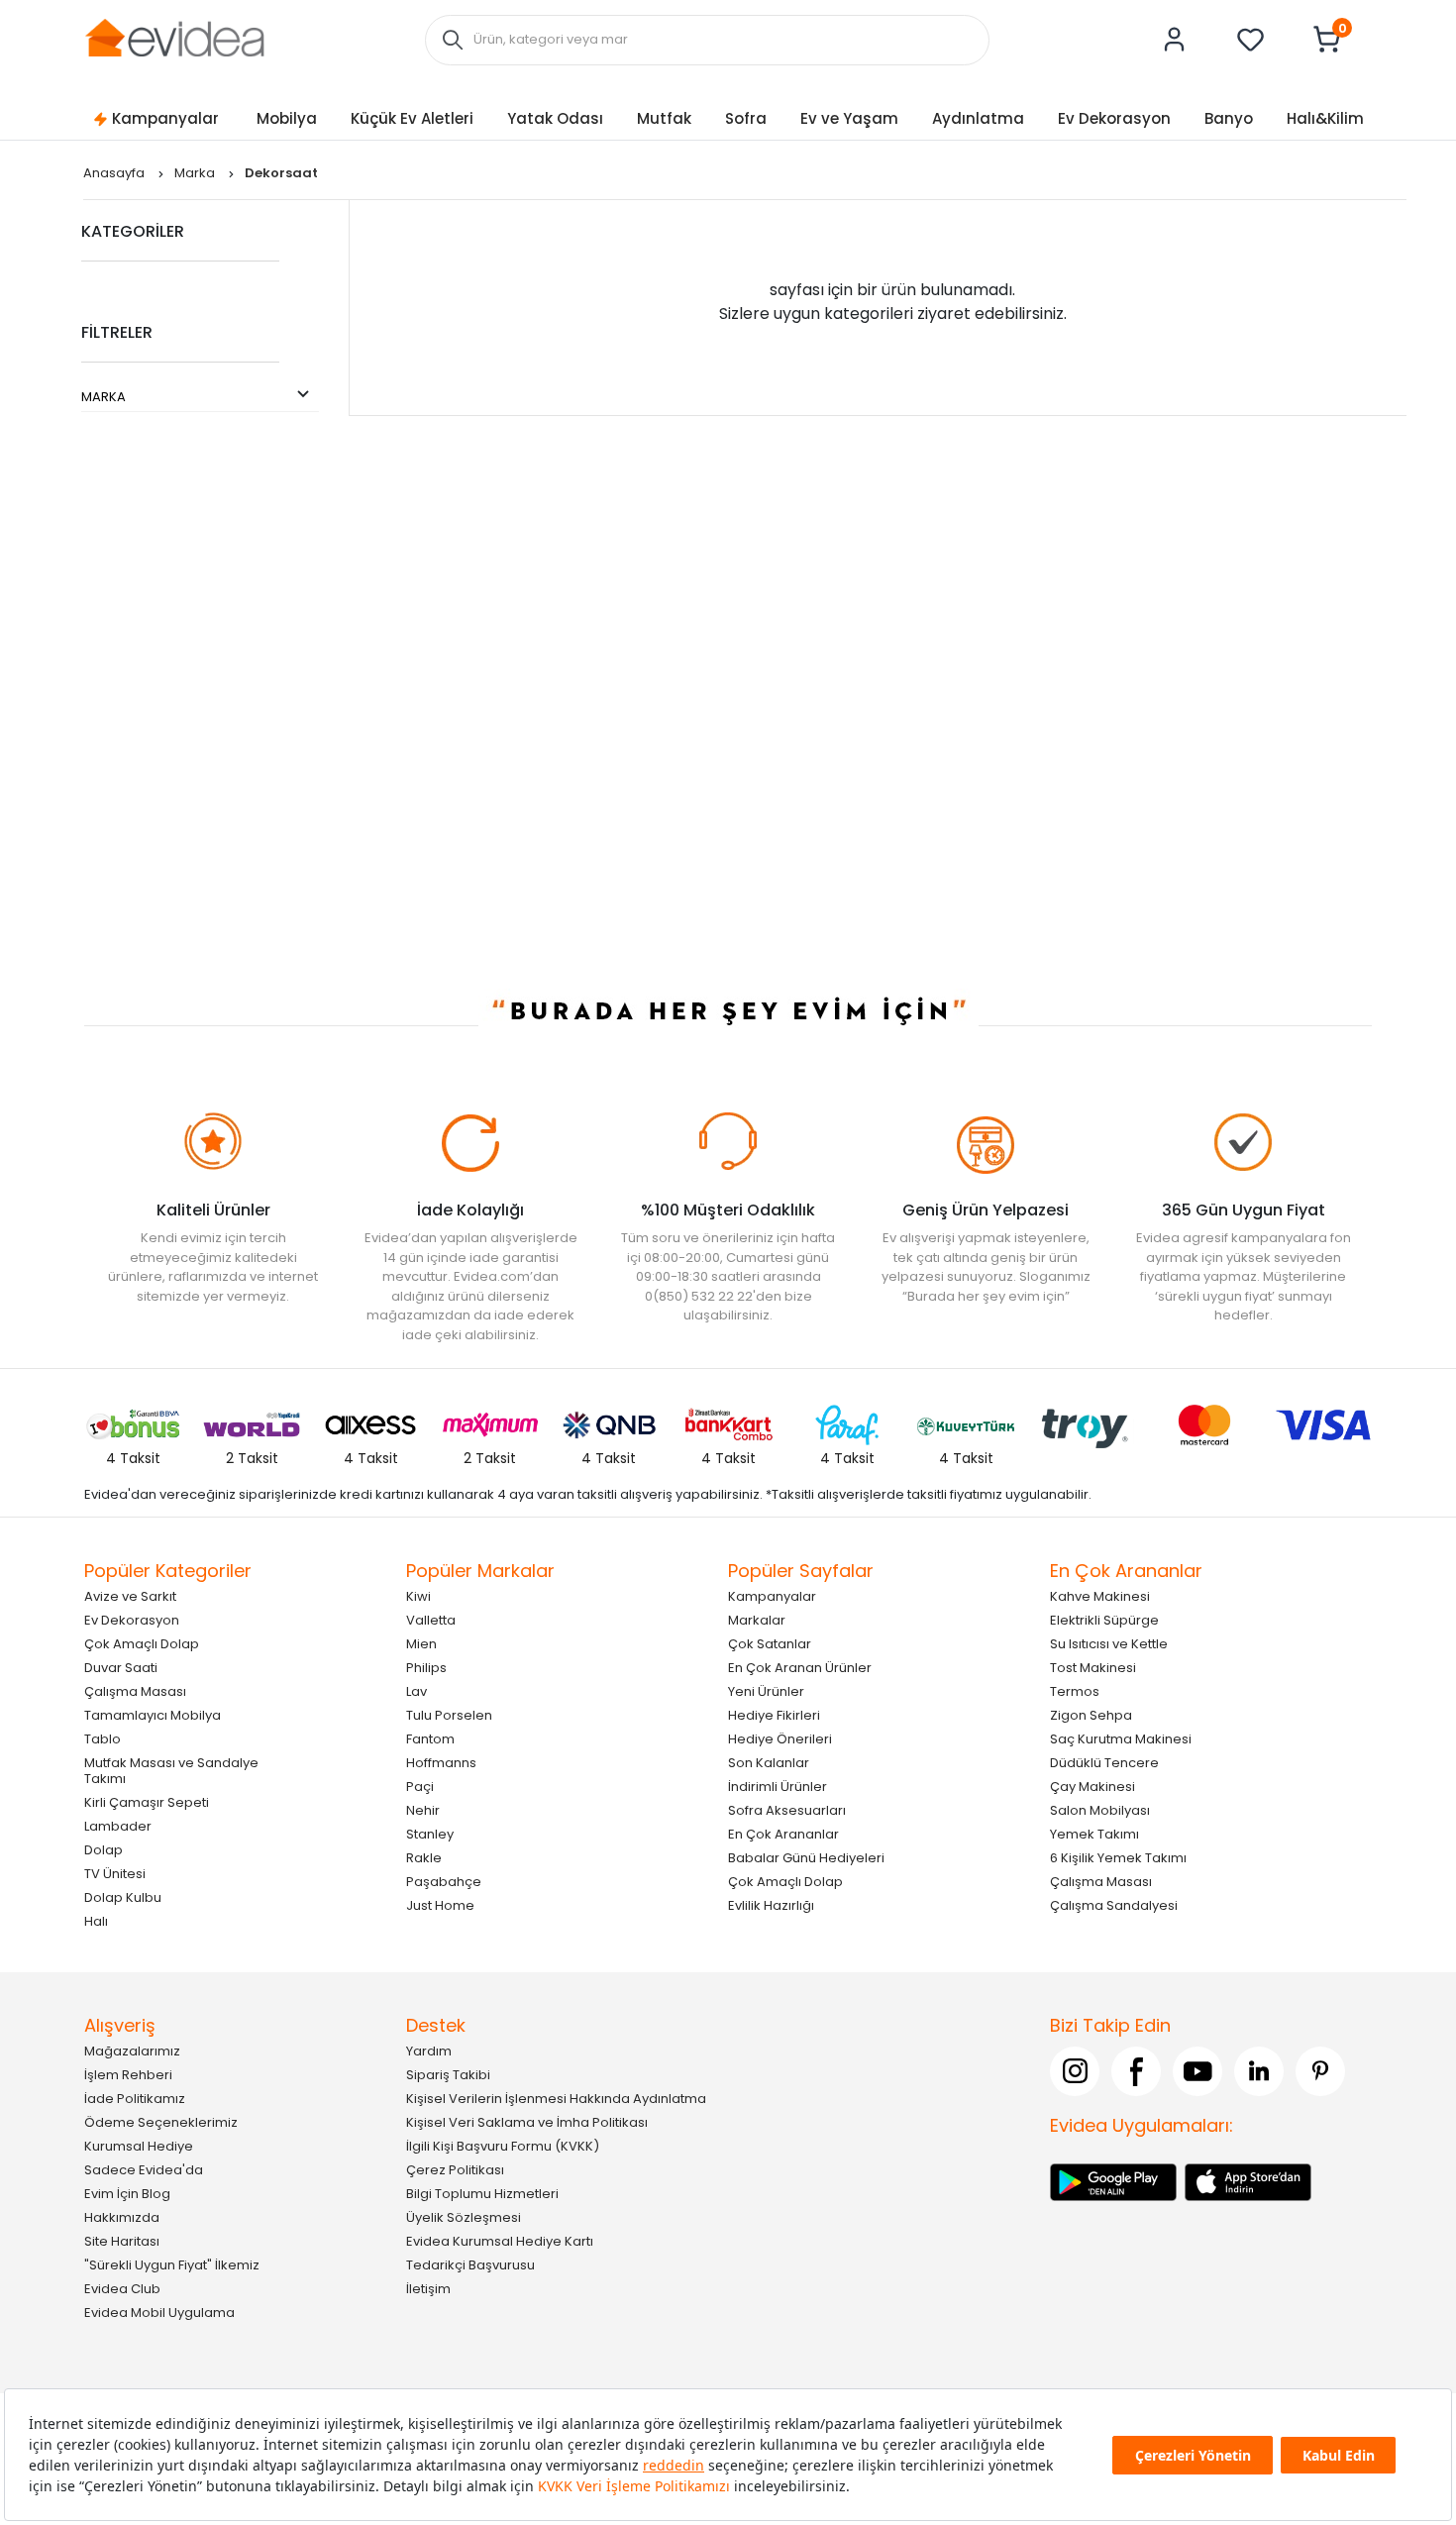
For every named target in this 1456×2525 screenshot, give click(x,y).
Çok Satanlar (770, 1644)
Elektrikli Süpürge (1104, 1620)
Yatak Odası (555, 118)
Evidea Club (122, 2289)
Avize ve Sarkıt (130, 1596)
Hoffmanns (441, 1763)
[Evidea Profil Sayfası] (1175, 40)
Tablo (103, 1739)
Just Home (440, 1905)
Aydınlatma (978, 118)
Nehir (423, 1810)
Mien (421, 1644)
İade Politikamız (135, 2099)
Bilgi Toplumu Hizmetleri (482, 2194)
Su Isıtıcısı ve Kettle (1109, 1644)
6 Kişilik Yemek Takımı (1118, 1858)
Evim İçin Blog (127, 2194)
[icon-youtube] (1197, 2071)
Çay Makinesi (1092, 1787)
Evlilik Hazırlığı (771, 1905)
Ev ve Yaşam (849, 118)
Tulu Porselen (449, 1715)
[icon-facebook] (1136, 2071)
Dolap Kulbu (123, 1897)
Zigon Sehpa (1091, 1715)
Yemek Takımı (1094, 1834)
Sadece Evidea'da (144, 2170)
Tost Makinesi (1093, 1668)
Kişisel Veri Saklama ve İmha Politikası (527, 2122)
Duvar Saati (121, 1668)
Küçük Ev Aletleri (412, 118)
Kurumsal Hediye (139, 2146)
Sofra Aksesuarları (787, 1810)
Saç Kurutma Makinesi (1121, 1739)
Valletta (431, 1620)
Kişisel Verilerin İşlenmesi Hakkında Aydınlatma (556, 2099)
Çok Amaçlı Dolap (142, 1644)
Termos (1075, 1691)
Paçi (420, 1787)
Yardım (429, 2051)
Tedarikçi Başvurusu (470, 2265)
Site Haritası (122, 2241)
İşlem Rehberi (128, 2075)
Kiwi (418, 1596)
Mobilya (287, 118)
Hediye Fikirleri (774, 1715)
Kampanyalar (165, 118)
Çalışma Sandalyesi (1114, 1905)
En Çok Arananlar (783, 1834)
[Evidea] (174, 38)
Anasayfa (115, 173)
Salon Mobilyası (1100, 1810)
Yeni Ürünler (766, 1691)
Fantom (430, 1739)
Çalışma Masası (135, 1691)
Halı (96, 1921)
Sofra (746, 118)
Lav (416, 1691)
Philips (426, 1668)
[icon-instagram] (1075, 2071)
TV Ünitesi (115, 1874)
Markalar (757, 1620)
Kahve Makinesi (1100, 1596)
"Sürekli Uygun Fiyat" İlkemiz (172, 2265)
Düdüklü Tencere (1104, 1763)
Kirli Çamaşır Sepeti (147, 1802)
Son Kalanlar (769, 1763)
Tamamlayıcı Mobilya (153, 1715)
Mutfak (664, 118)
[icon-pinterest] (1320, 2071)
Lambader (118, 1826)
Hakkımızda (122, 2217)
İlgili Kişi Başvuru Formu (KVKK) (503, 2146)
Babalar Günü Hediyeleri (806, 1858)
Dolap (104, 1850)
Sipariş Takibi (448, 2075)
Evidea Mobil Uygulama (159, 2313)
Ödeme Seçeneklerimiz (161, 2122)
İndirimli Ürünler (778, 1787)
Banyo (1229, 118)
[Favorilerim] (1251, 40)
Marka (196, 173)
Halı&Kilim (1325, 118)
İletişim (428, 2289)
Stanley (430, 1834)
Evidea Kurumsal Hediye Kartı (500, 2241)
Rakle (424, 1858)
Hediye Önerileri (780, 1739)
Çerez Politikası (455, 2170)
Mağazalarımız (132, 2051)
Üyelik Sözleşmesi (464, 2217)
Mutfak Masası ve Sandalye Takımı (171, 1771)
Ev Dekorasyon (1114, 118)
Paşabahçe (444, 1882)
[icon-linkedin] (1259, 2071)
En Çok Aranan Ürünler (800, 1668)
